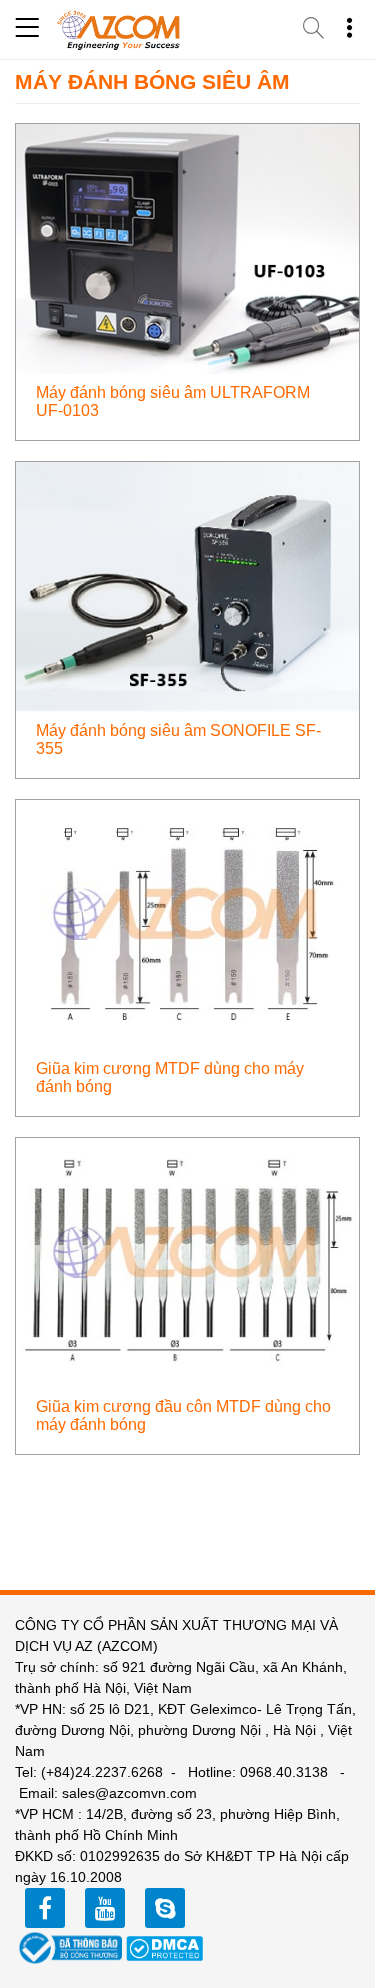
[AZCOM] (119, 30)
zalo (165, 1908)
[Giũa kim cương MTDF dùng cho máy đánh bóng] (187, 923)
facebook (45, 1908)
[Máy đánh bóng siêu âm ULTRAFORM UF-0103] (187, 247)
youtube (105, 1908)
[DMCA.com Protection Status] (165, 1947)
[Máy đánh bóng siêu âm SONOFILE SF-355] (187, 585)
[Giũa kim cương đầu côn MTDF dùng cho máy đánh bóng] (187, 1261)
